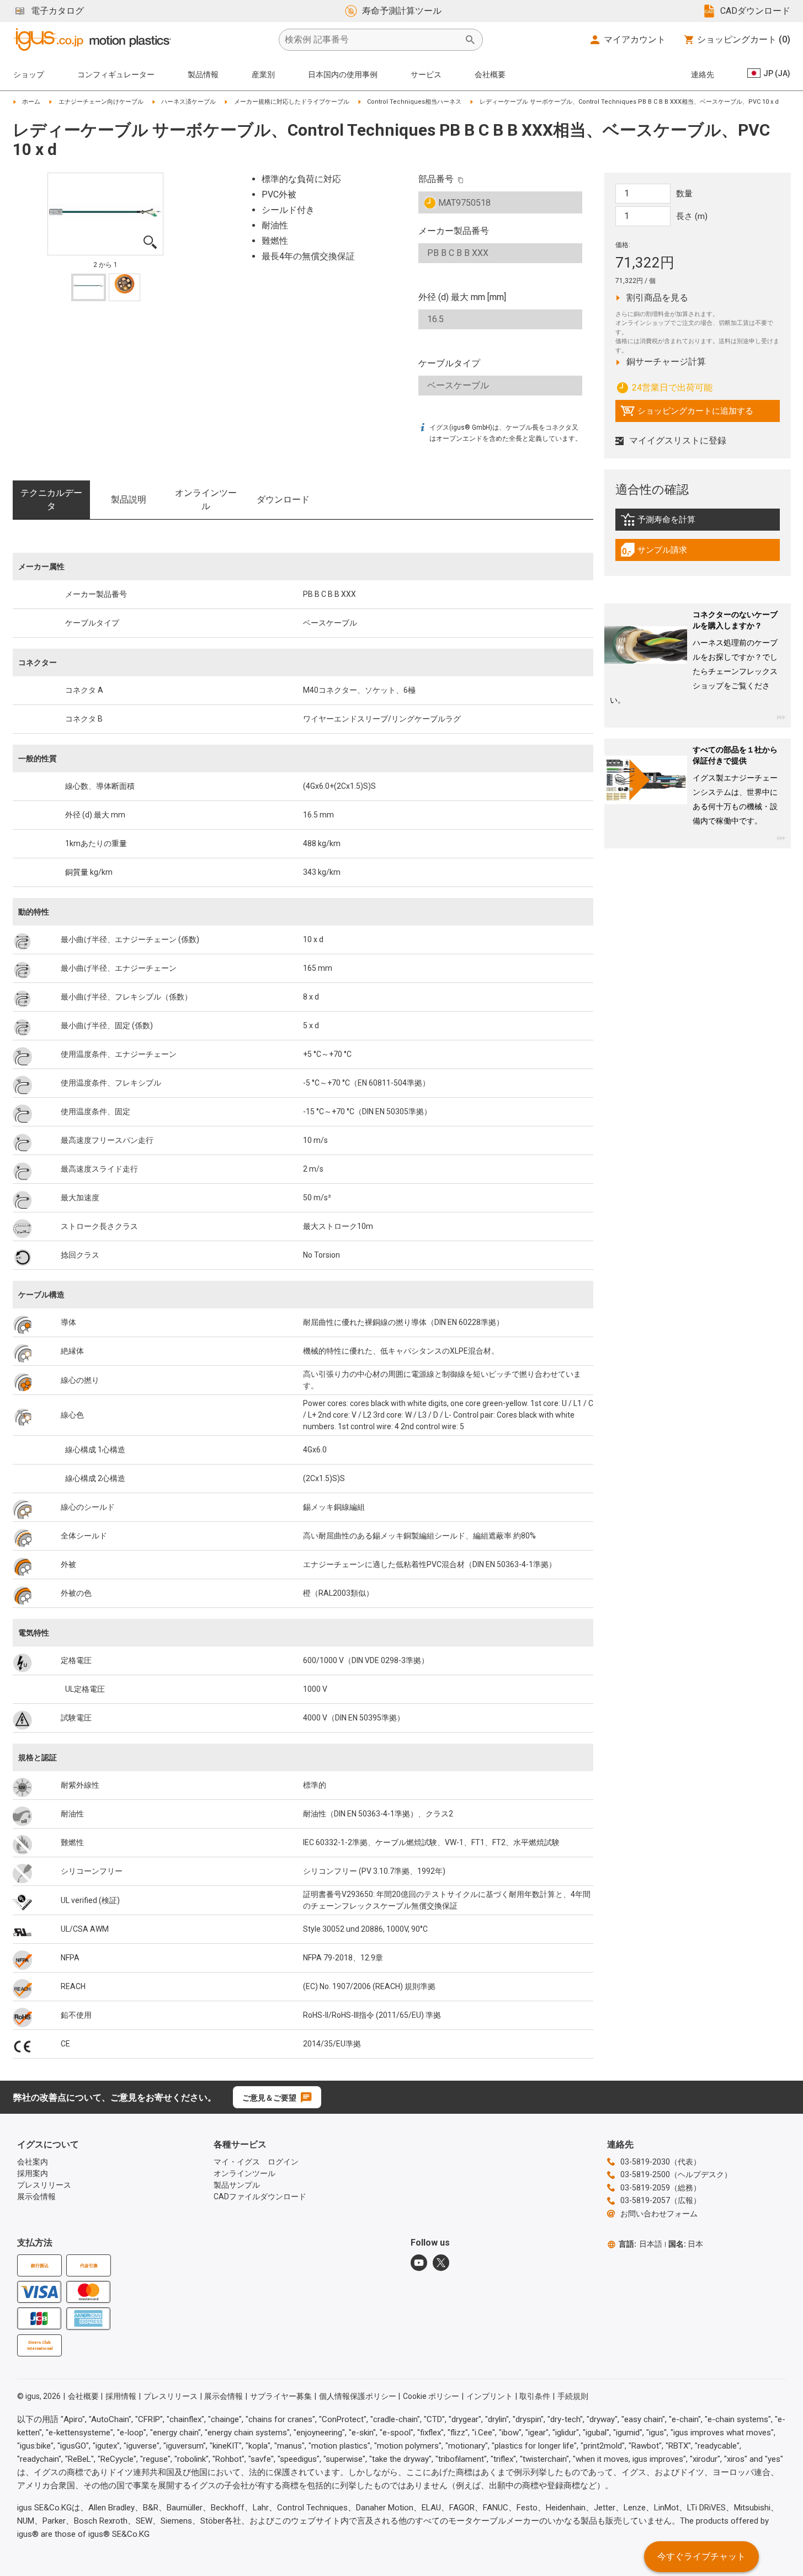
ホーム (31, 102)
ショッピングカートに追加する (687, 414)
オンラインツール (206, 499)
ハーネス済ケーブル (188, 102)
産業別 (263, 74)
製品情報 (203, 74)
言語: (640, 2244)
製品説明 (129, 499)
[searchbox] (372, 40)
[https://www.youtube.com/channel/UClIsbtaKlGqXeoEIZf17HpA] (419, 2263)
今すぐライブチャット (701, 2556)
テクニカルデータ (51, 499)
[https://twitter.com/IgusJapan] (441, 2263)
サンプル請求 (666, 553)
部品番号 (436, 179)
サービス (426, 74)
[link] (698, 523)
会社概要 (490, 74)
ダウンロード (283, 499)
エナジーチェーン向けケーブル (101, 102)
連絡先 (703, 74)
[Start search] (470, 40)
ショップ (29, 74)
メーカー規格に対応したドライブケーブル (292, 102)
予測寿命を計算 (681, 522)
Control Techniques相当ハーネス (414, 102)
